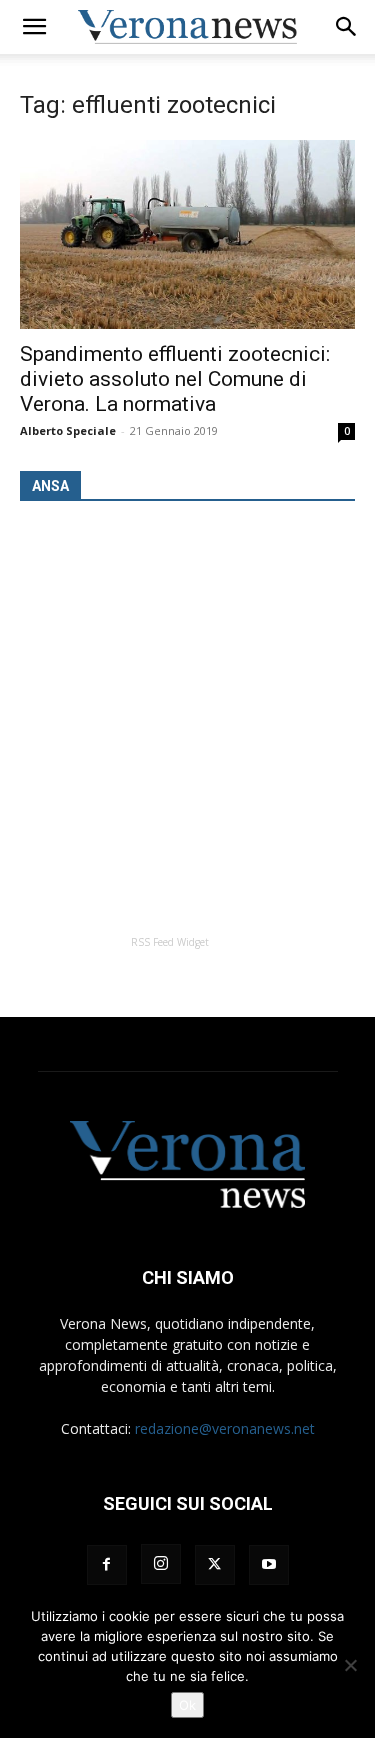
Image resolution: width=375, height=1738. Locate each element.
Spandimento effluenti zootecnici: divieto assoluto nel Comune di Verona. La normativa (175, 379)
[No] (350, 1665)
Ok (187, 1705)
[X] (215, 1565)
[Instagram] (161, 1564)
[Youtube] (269, 1565)
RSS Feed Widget (170, 942)
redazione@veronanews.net (225, 1428)
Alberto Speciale (68, 430)
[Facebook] (107, 1565)
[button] (34, 27)
